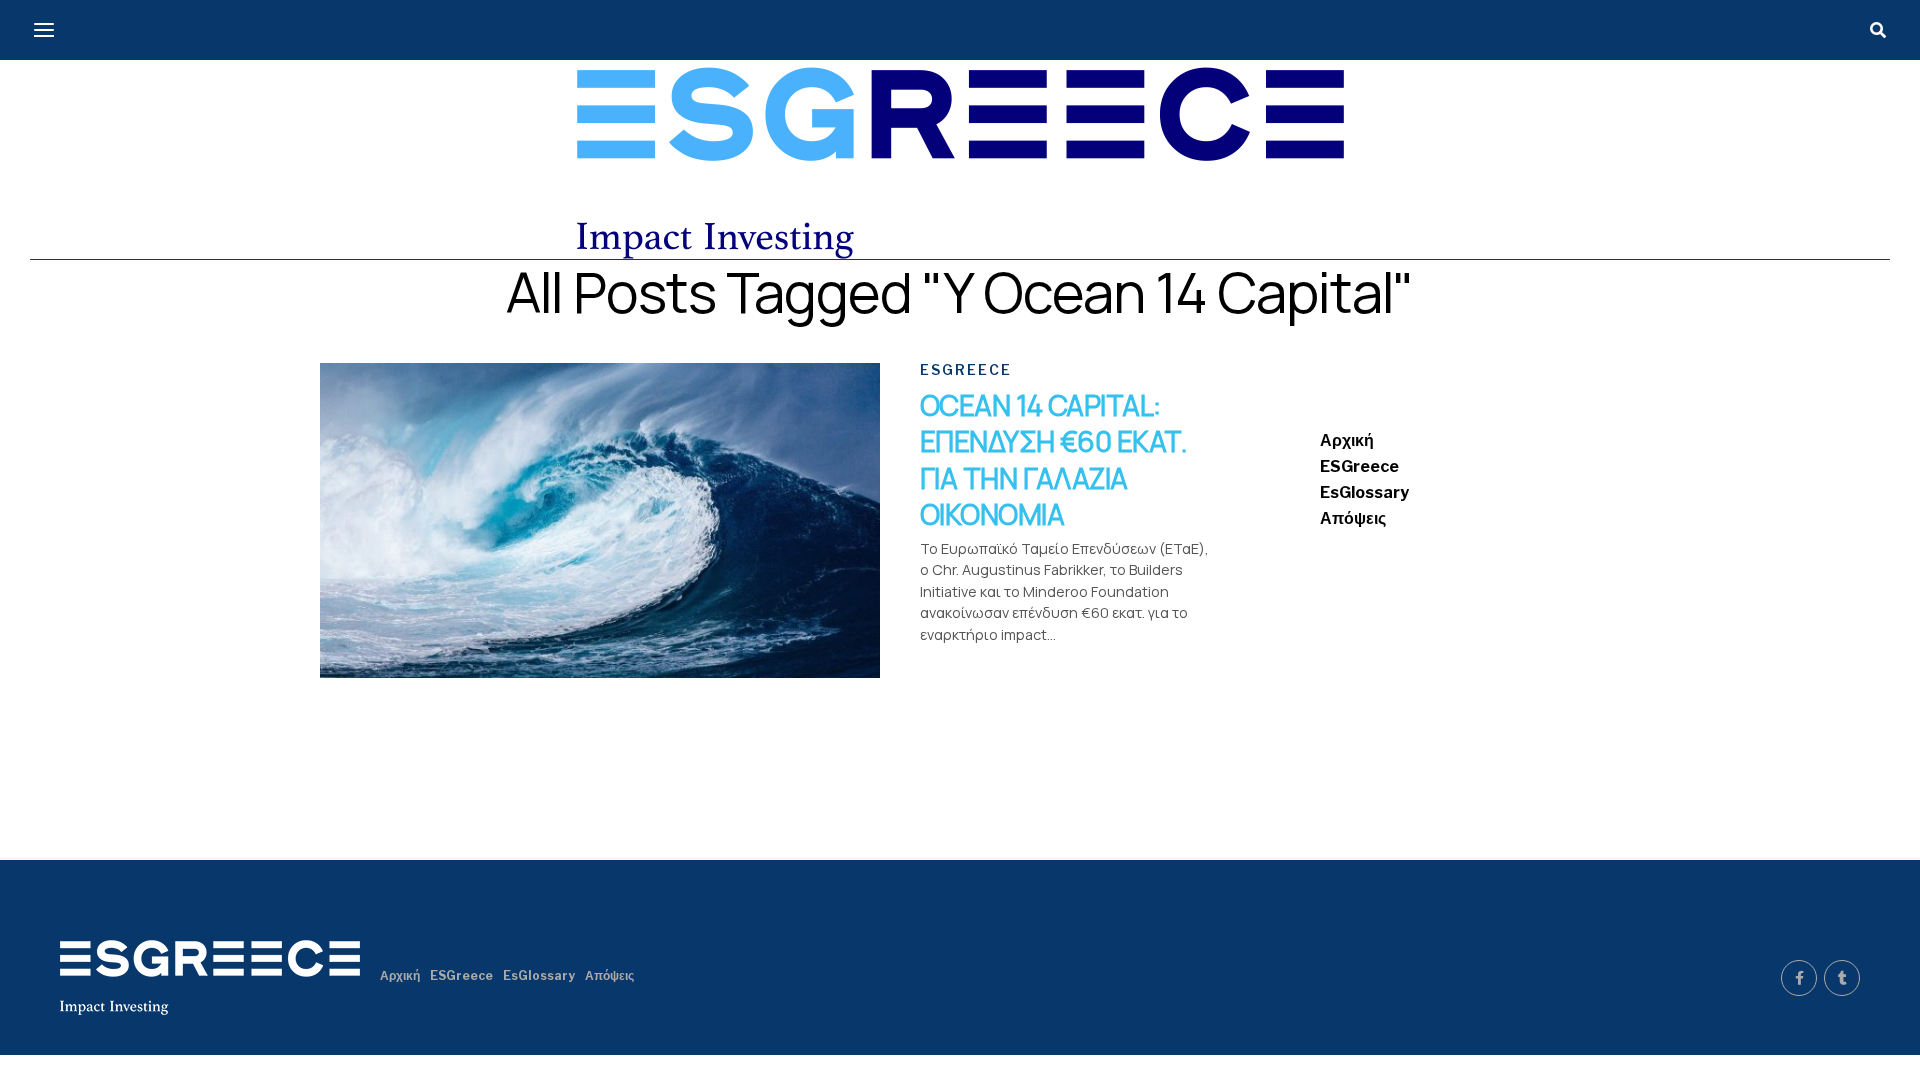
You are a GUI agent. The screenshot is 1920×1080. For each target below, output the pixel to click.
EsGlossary (1364, 492)
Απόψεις (1353, 518)
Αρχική (1347, 440)
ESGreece (1359, 466)
